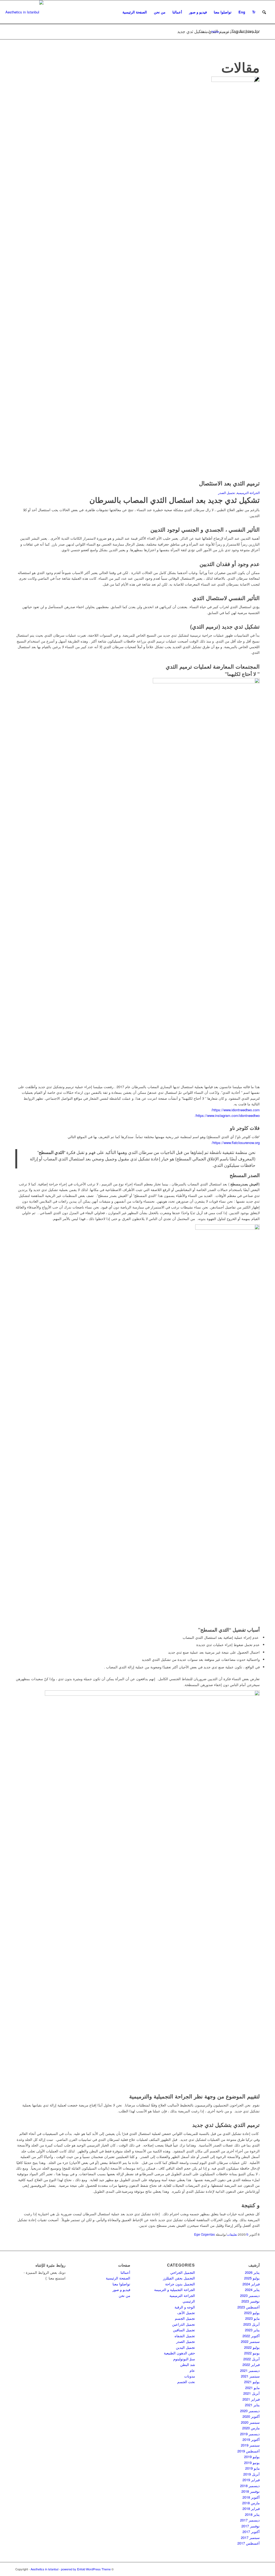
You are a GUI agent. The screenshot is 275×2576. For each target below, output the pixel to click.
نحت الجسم (186, 2382)
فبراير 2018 (251, 2508)
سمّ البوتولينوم (184, 2359)
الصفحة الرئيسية (118, 2278)
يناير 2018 (252, 2514)
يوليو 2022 (252, 2347)
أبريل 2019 (252, 2474)
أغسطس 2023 (249, 2307)
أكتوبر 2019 (251, 2439)
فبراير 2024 (251, 2284)
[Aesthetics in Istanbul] (24, 12)
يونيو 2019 (252, 2463)
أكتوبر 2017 (251, 2532)
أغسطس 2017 (249, 2543)
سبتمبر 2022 (250, 2341)
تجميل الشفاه (185, 2336)
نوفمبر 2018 (251, 2491)
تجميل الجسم (185, 2318)
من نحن (124, 2295)
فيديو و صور (121, 2290)
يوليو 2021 (252, 2382)
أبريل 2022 (252, 2359)
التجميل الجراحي (183, 2272)
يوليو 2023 (252, 2313)
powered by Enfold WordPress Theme (86, 2569)
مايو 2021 (252, 2388)
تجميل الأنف (186, 2313)
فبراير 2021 (251, 2399)
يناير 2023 (252, 2330)
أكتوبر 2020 (251, 2416)
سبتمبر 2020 (250, 2422)
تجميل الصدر (186, 2341)
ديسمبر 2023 (250, 2295)
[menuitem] (135, 12)
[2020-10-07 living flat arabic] (236, 80)
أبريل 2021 (252, 2393)
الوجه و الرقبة (185, 2307)
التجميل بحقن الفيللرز (179, 2278)
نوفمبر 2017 (251, 2526)
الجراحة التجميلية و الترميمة (175, 2290)
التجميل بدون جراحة (180, 2284)
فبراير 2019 (251, 2480)
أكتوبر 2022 (251, 2336)
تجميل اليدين (185, 2347)
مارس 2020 (251, 2428)
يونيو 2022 (252, 2353)
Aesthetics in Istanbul (44, 2569)
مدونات (190, 2376)
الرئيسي (189, 2301)
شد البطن (188, 2364)
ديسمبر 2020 (250, 2411)
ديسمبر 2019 (250, 2434)
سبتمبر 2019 (250, 2445)
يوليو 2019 (252, 2457)
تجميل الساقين (184, 2330)
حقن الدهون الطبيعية (179, 2353)
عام (192, 2370)
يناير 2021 (252, 2405)
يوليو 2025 (252, 2278)
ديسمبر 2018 (250, 2486)
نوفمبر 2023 (251, 2301)
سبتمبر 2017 (250, 2537)
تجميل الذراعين (184, 2324)
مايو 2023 (252, 2318)
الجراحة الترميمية (182, 2295)
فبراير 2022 (251, 2364)
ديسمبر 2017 (250, 2520)
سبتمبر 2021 (250, 2376)
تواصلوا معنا (121, 2284)
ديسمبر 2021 (250, 2370)
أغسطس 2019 (249, 2451)
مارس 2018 (251, 2503)
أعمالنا (125, 2272)
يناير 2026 (252, 2272)
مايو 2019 (252, 2468)
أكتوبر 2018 (251, 2497)
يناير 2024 (252, 2290)
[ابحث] (264, 12)
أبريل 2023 (252, 2324)
